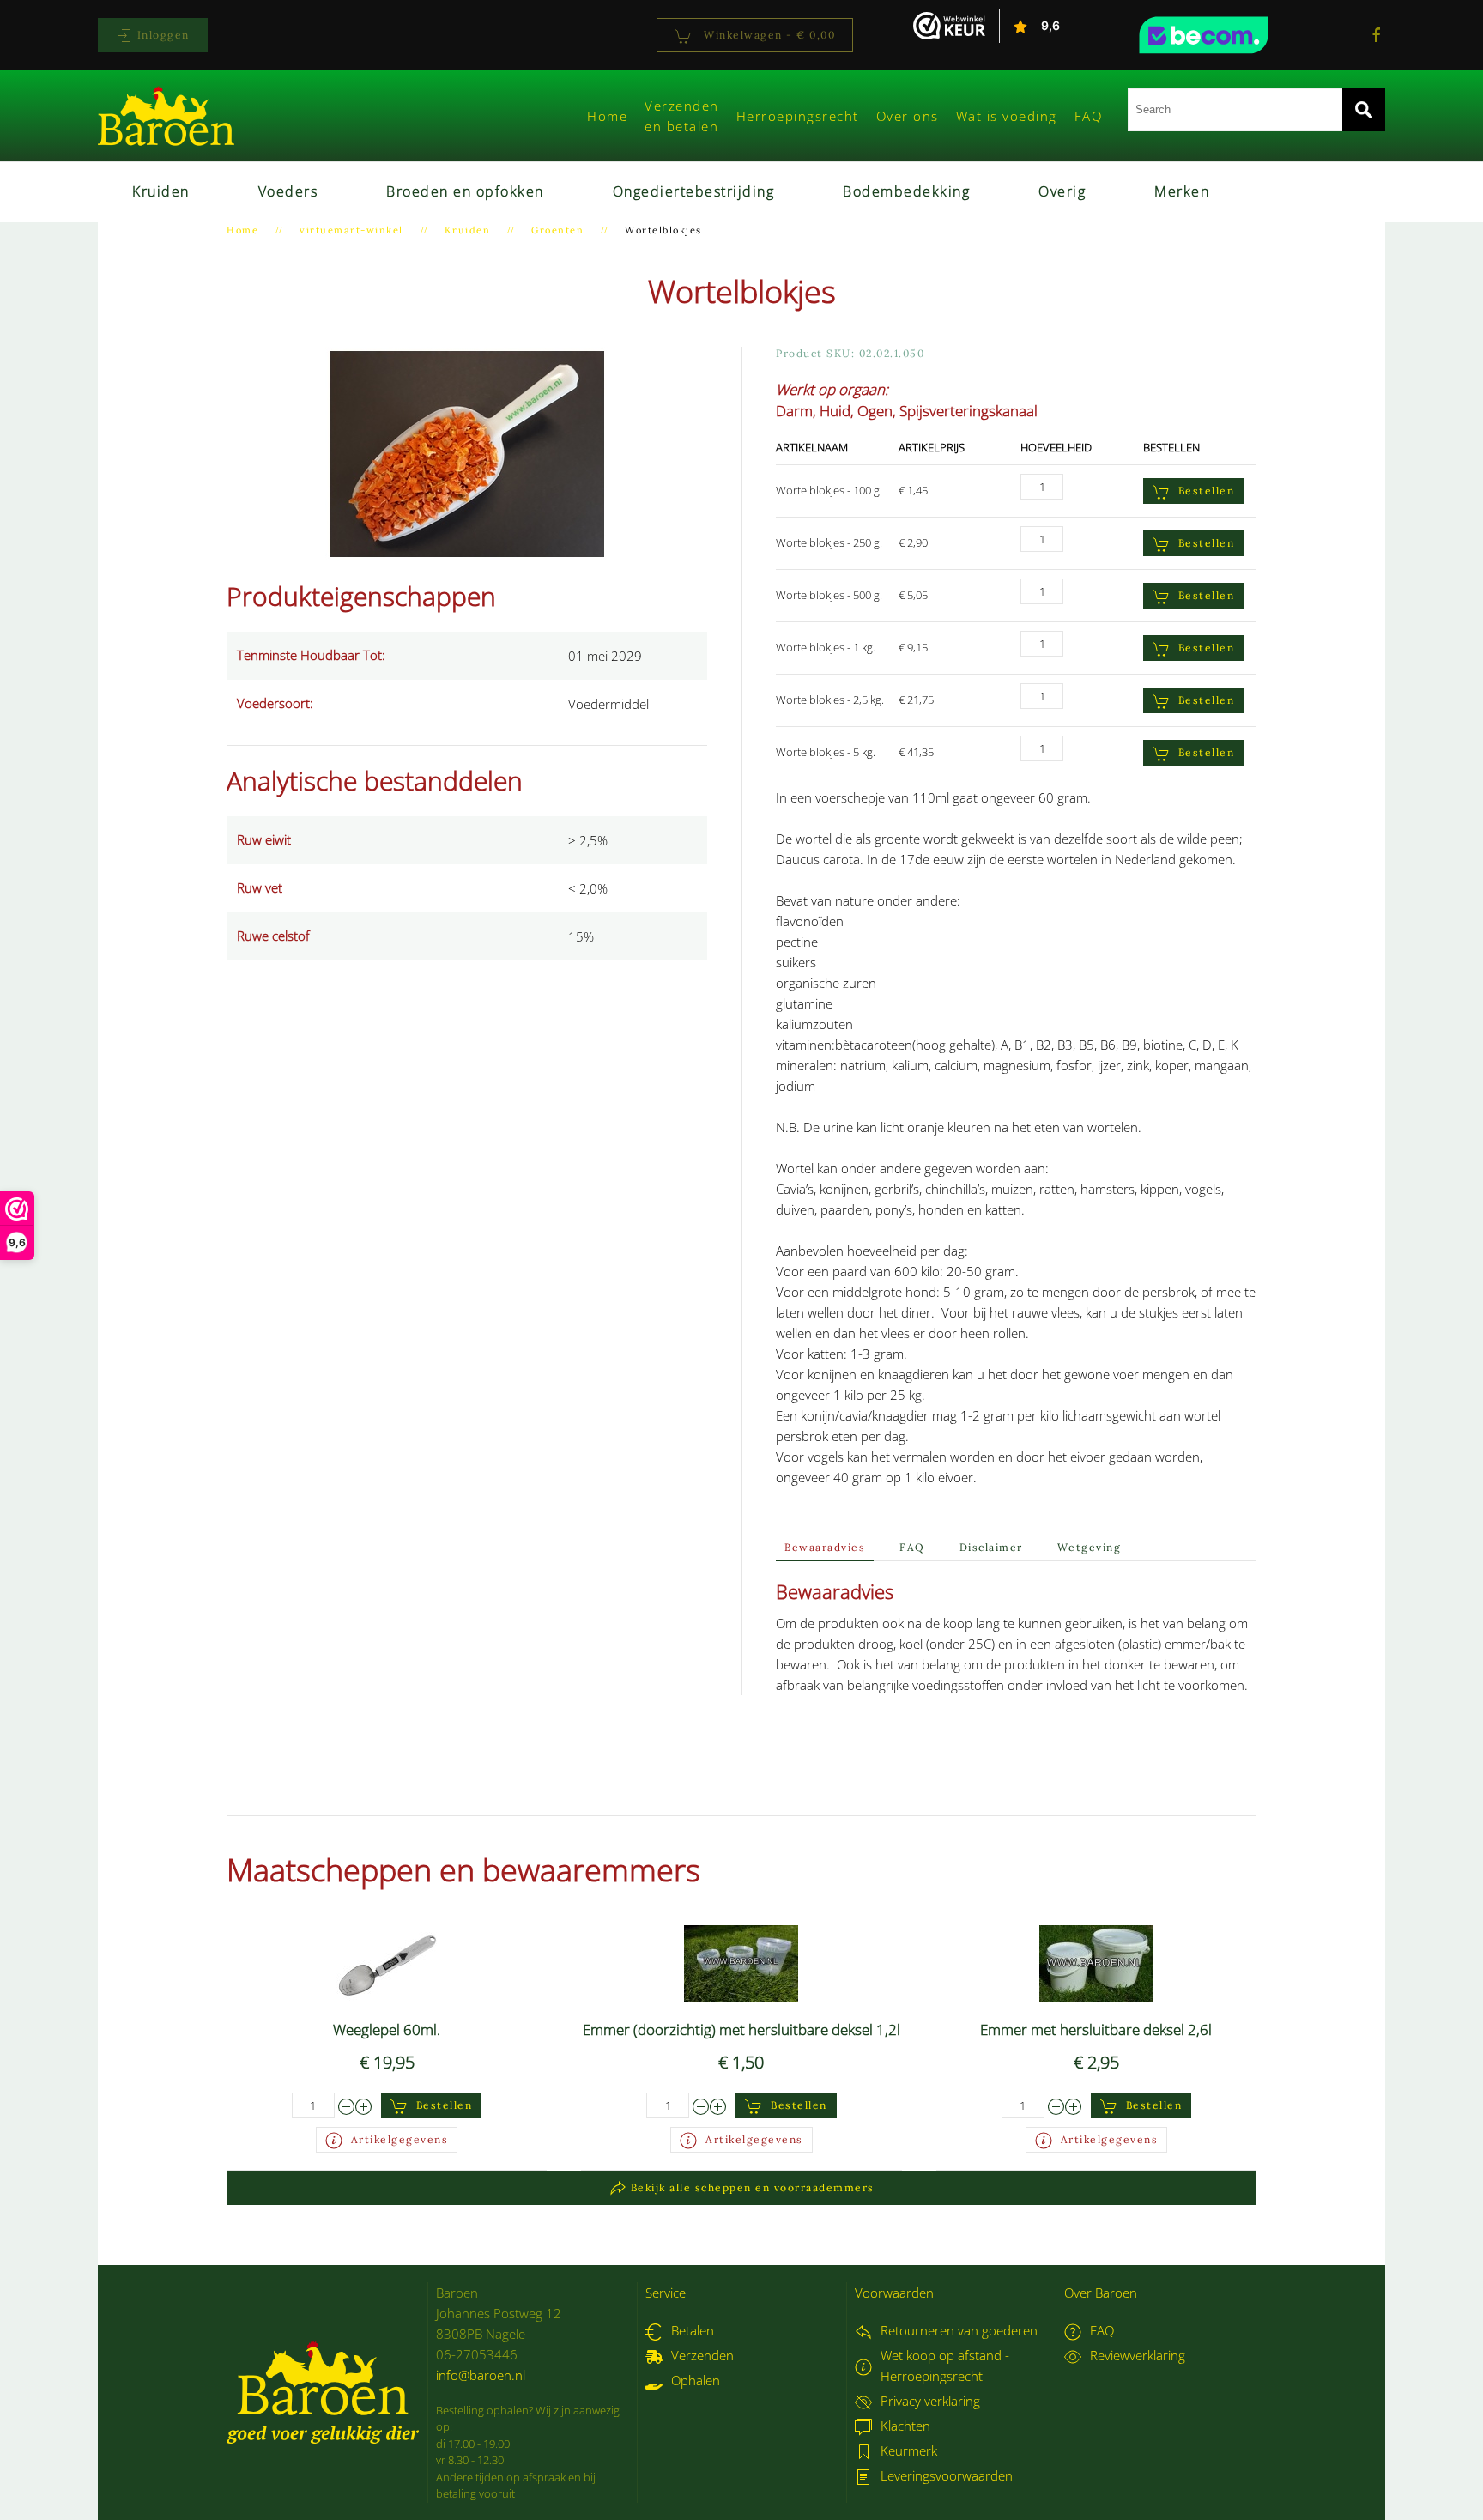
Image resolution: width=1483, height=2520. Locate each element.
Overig (1062, 191)
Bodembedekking (906, 191)
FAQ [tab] (912, 1547)
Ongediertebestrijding (694, 191)
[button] (467, 452)
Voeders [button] (288, 191)
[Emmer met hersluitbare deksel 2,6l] (1096, 1962)
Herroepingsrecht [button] (798, 116)
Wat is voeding (1007, 116)
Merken (1182, 191)
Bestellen (1207, 491)
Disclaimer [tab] (991, 1547)
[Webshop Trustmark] (1235, 35)
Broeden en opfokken (465, 191)
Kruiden (161, 191)
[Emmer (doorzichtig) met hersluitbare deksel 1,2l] (741, 1962)
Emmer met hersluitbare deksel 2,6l (1096, 2029)
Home (607, 116)
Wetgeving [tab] (1090, 1547)
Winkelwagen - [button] (768, 35)
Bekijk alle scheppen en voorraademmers (753, 2187)
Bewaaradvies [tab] (825, 1547)
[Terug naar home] (166, 116)
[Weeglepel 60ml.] (387, 1962)
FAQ (1089, 116)
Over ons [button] (908, 116)
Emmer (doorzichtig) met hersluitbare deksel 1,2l (741, 2029)
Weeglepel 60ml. (387, 2029)
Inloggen (161, 35)
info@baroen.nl (481, 2375)
